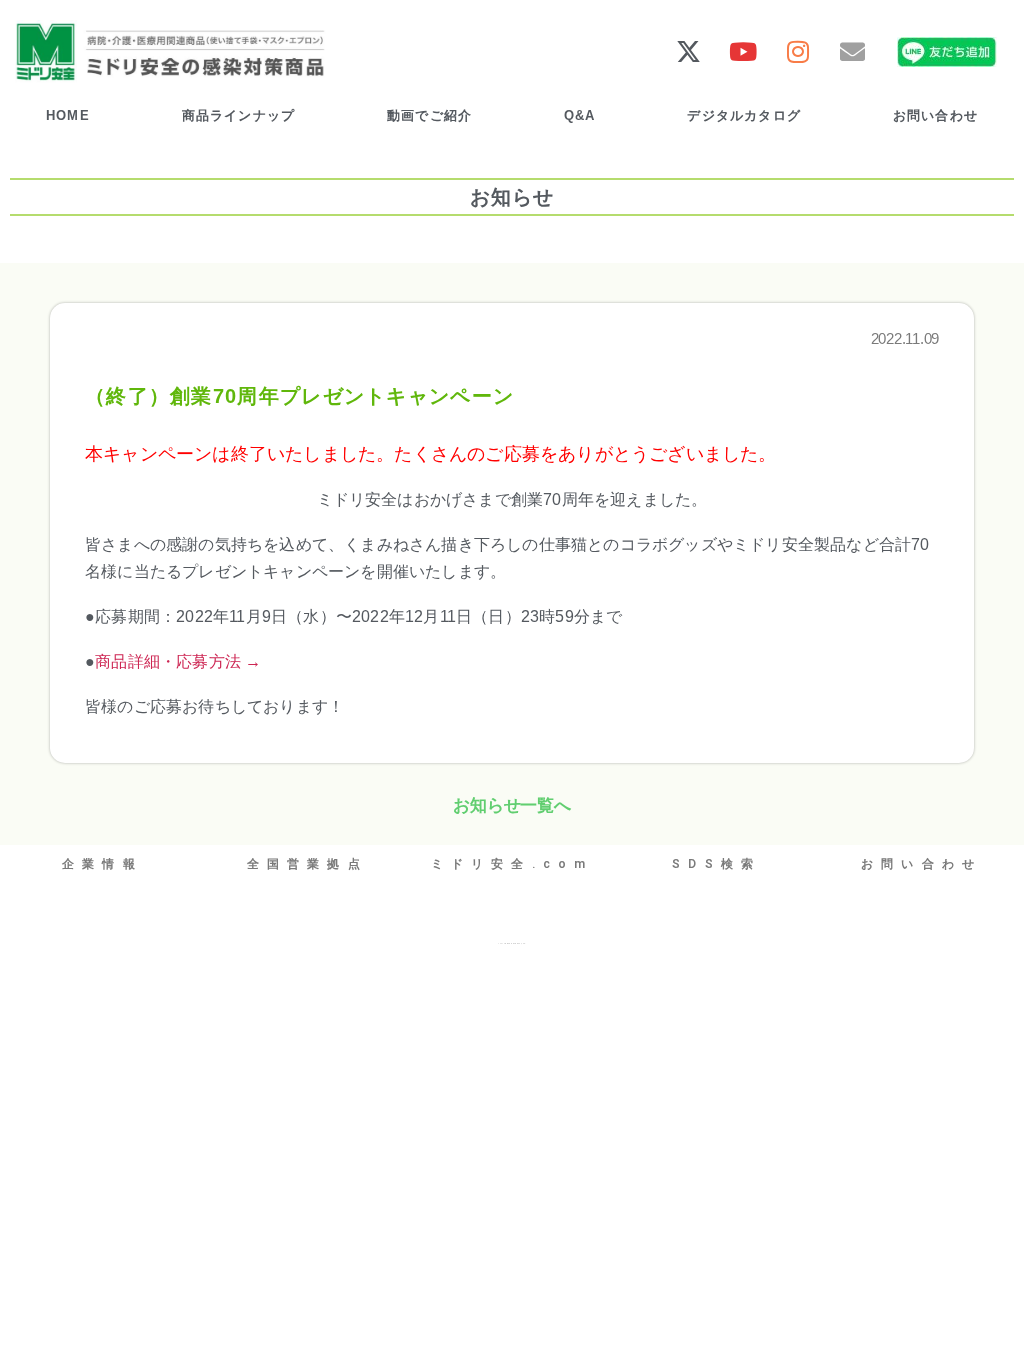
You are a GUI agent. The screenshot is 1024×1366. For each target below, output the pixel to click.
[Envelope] (852, 52)
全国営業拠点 (307, 864)
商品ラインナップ (239, 115)
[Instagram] (797, 52)
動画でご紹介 (429, 115)
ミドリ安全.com (512, 864)
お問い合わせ (935, 115)
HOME (68, 115)
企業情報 (102, 864)
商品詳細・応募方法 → (178, 661)
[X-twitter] (688, 52)
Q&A (580, 115)
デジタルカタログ (744, 115)
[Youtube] (743, 52)
